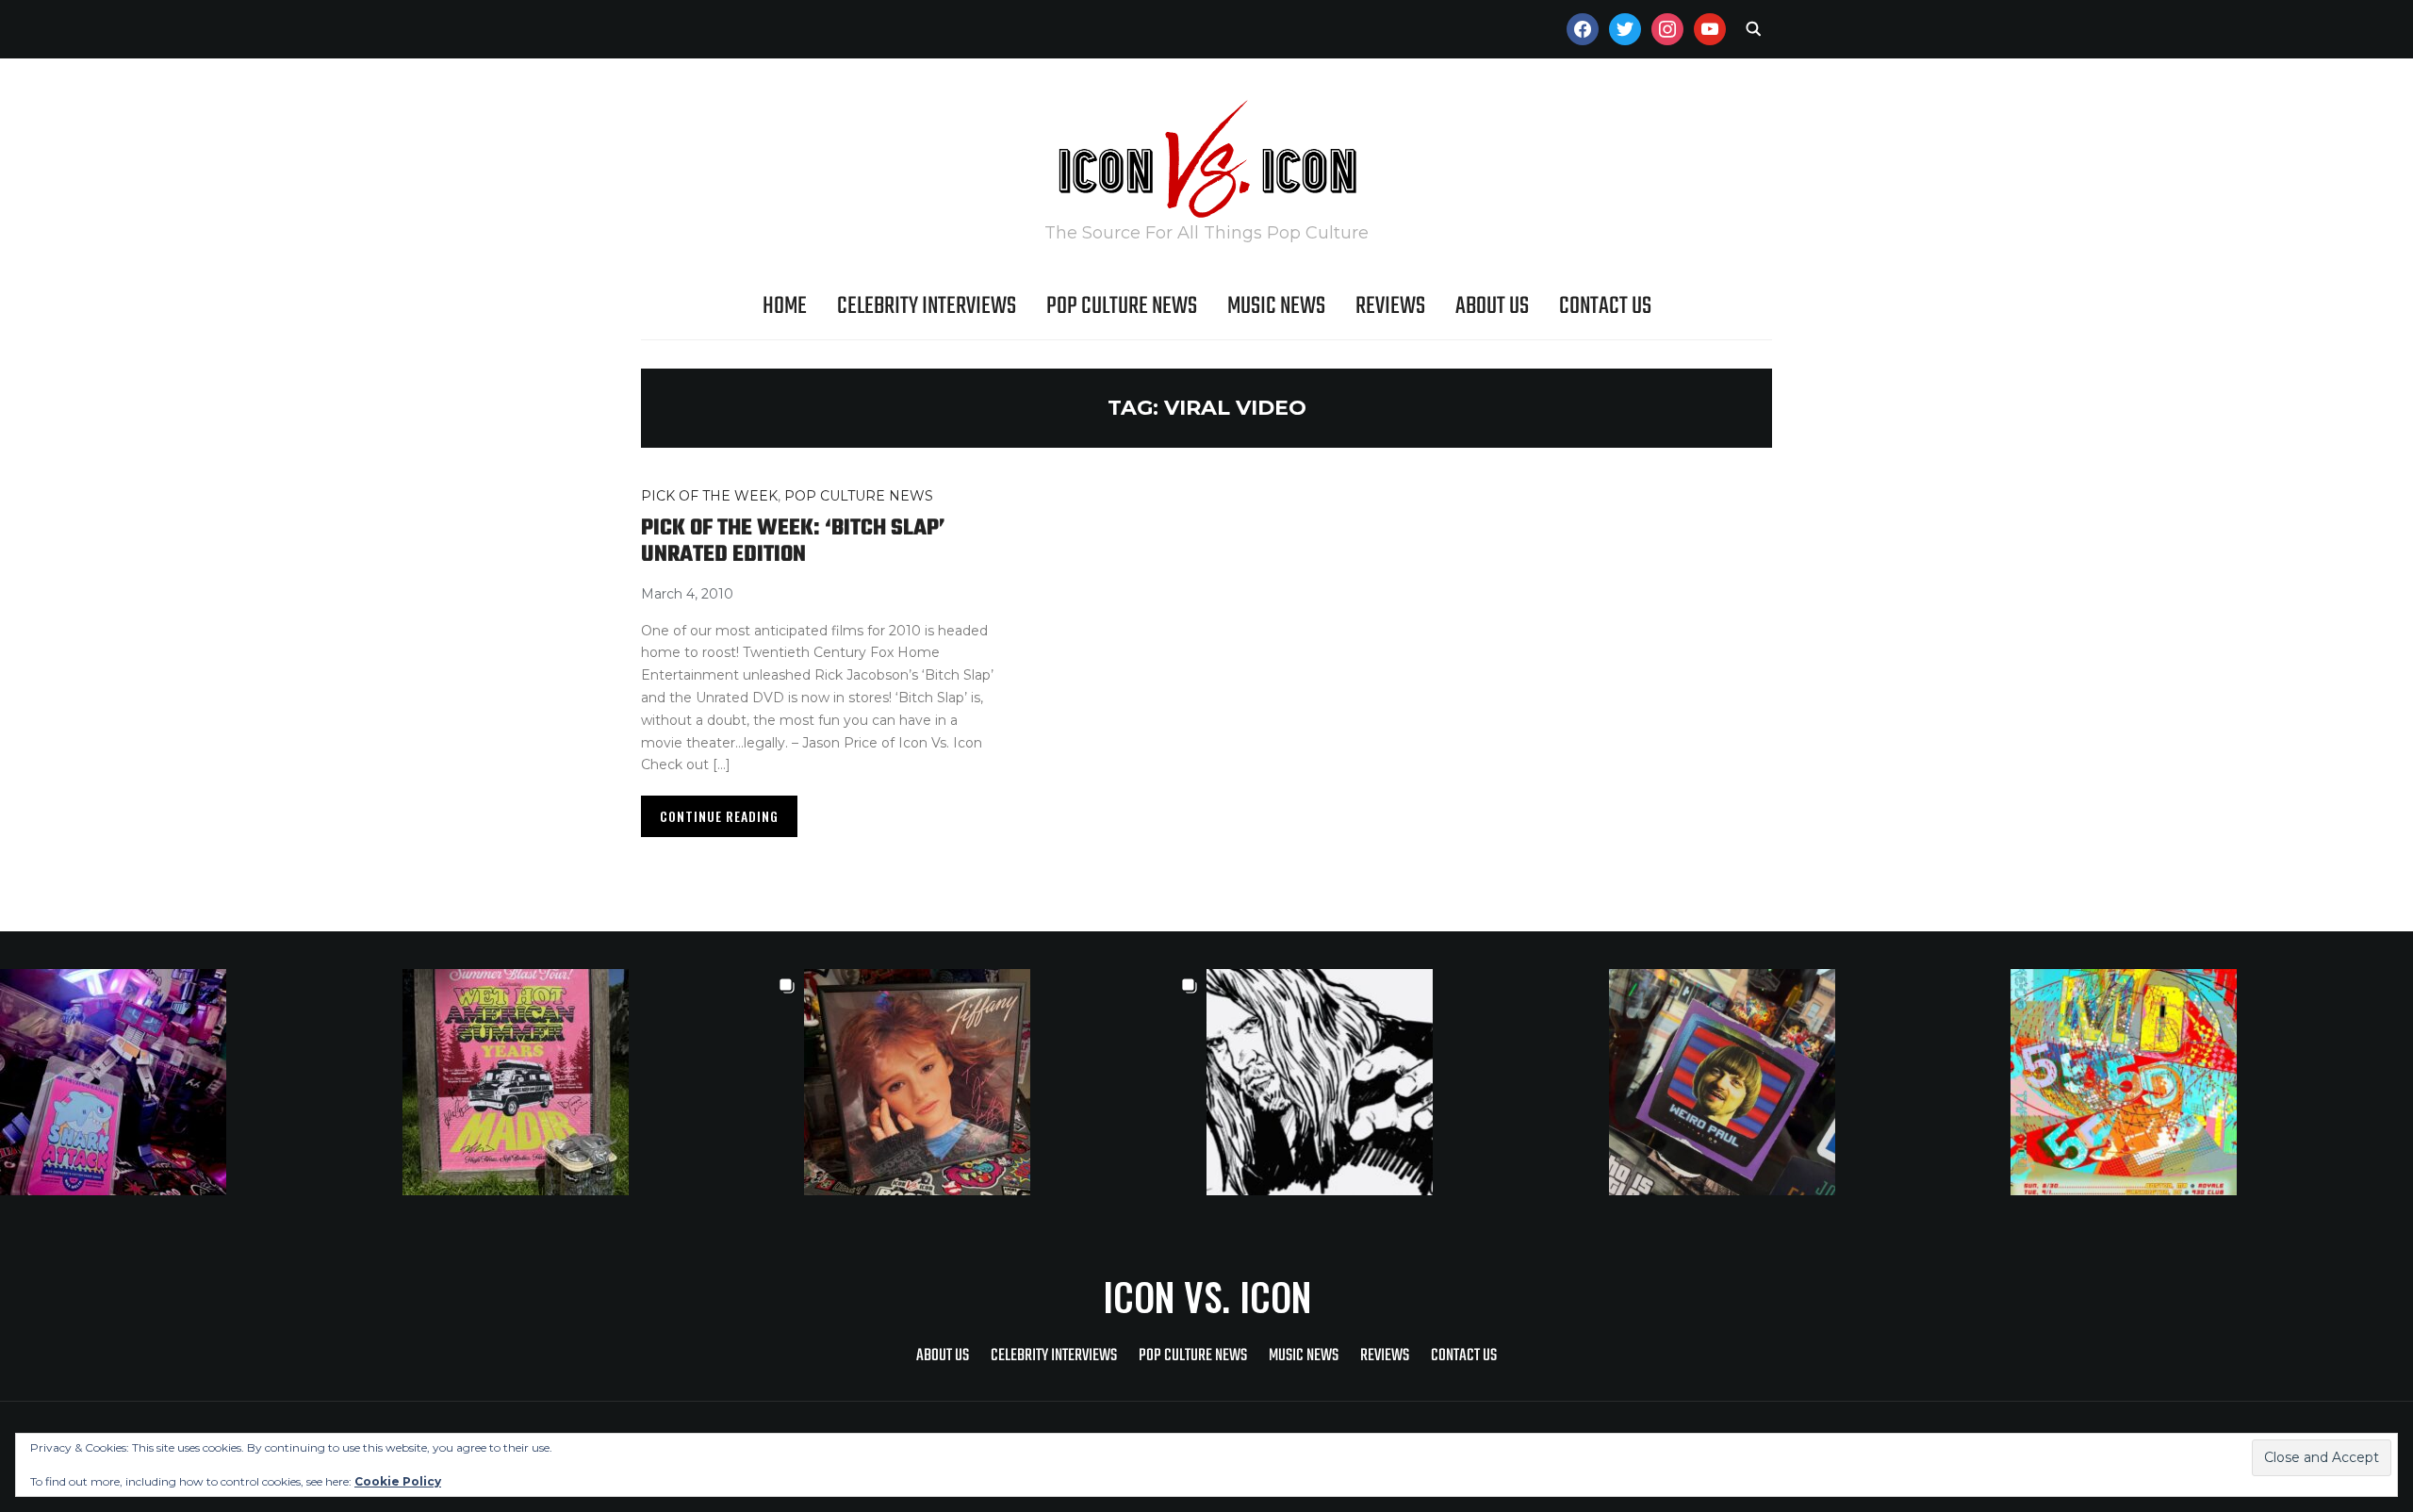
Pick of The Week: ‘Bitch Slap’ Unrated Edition (793, 542)
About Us (1492, 306)
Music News (1276, 306)
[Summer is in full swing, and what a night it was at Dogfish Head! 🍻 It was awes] (604, 1082)
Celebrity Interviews (927, 306)
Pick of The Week (709, 496)
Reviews (1390, 306)
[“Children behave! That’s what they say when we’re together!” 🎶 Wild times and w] (1005, 1082)
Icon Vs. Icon (1207, 1296)
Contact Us (1605, 306)
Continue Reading (719, 816)
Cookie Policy (398, 1481)
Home (785, 306)
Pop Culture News (1122, 306)
